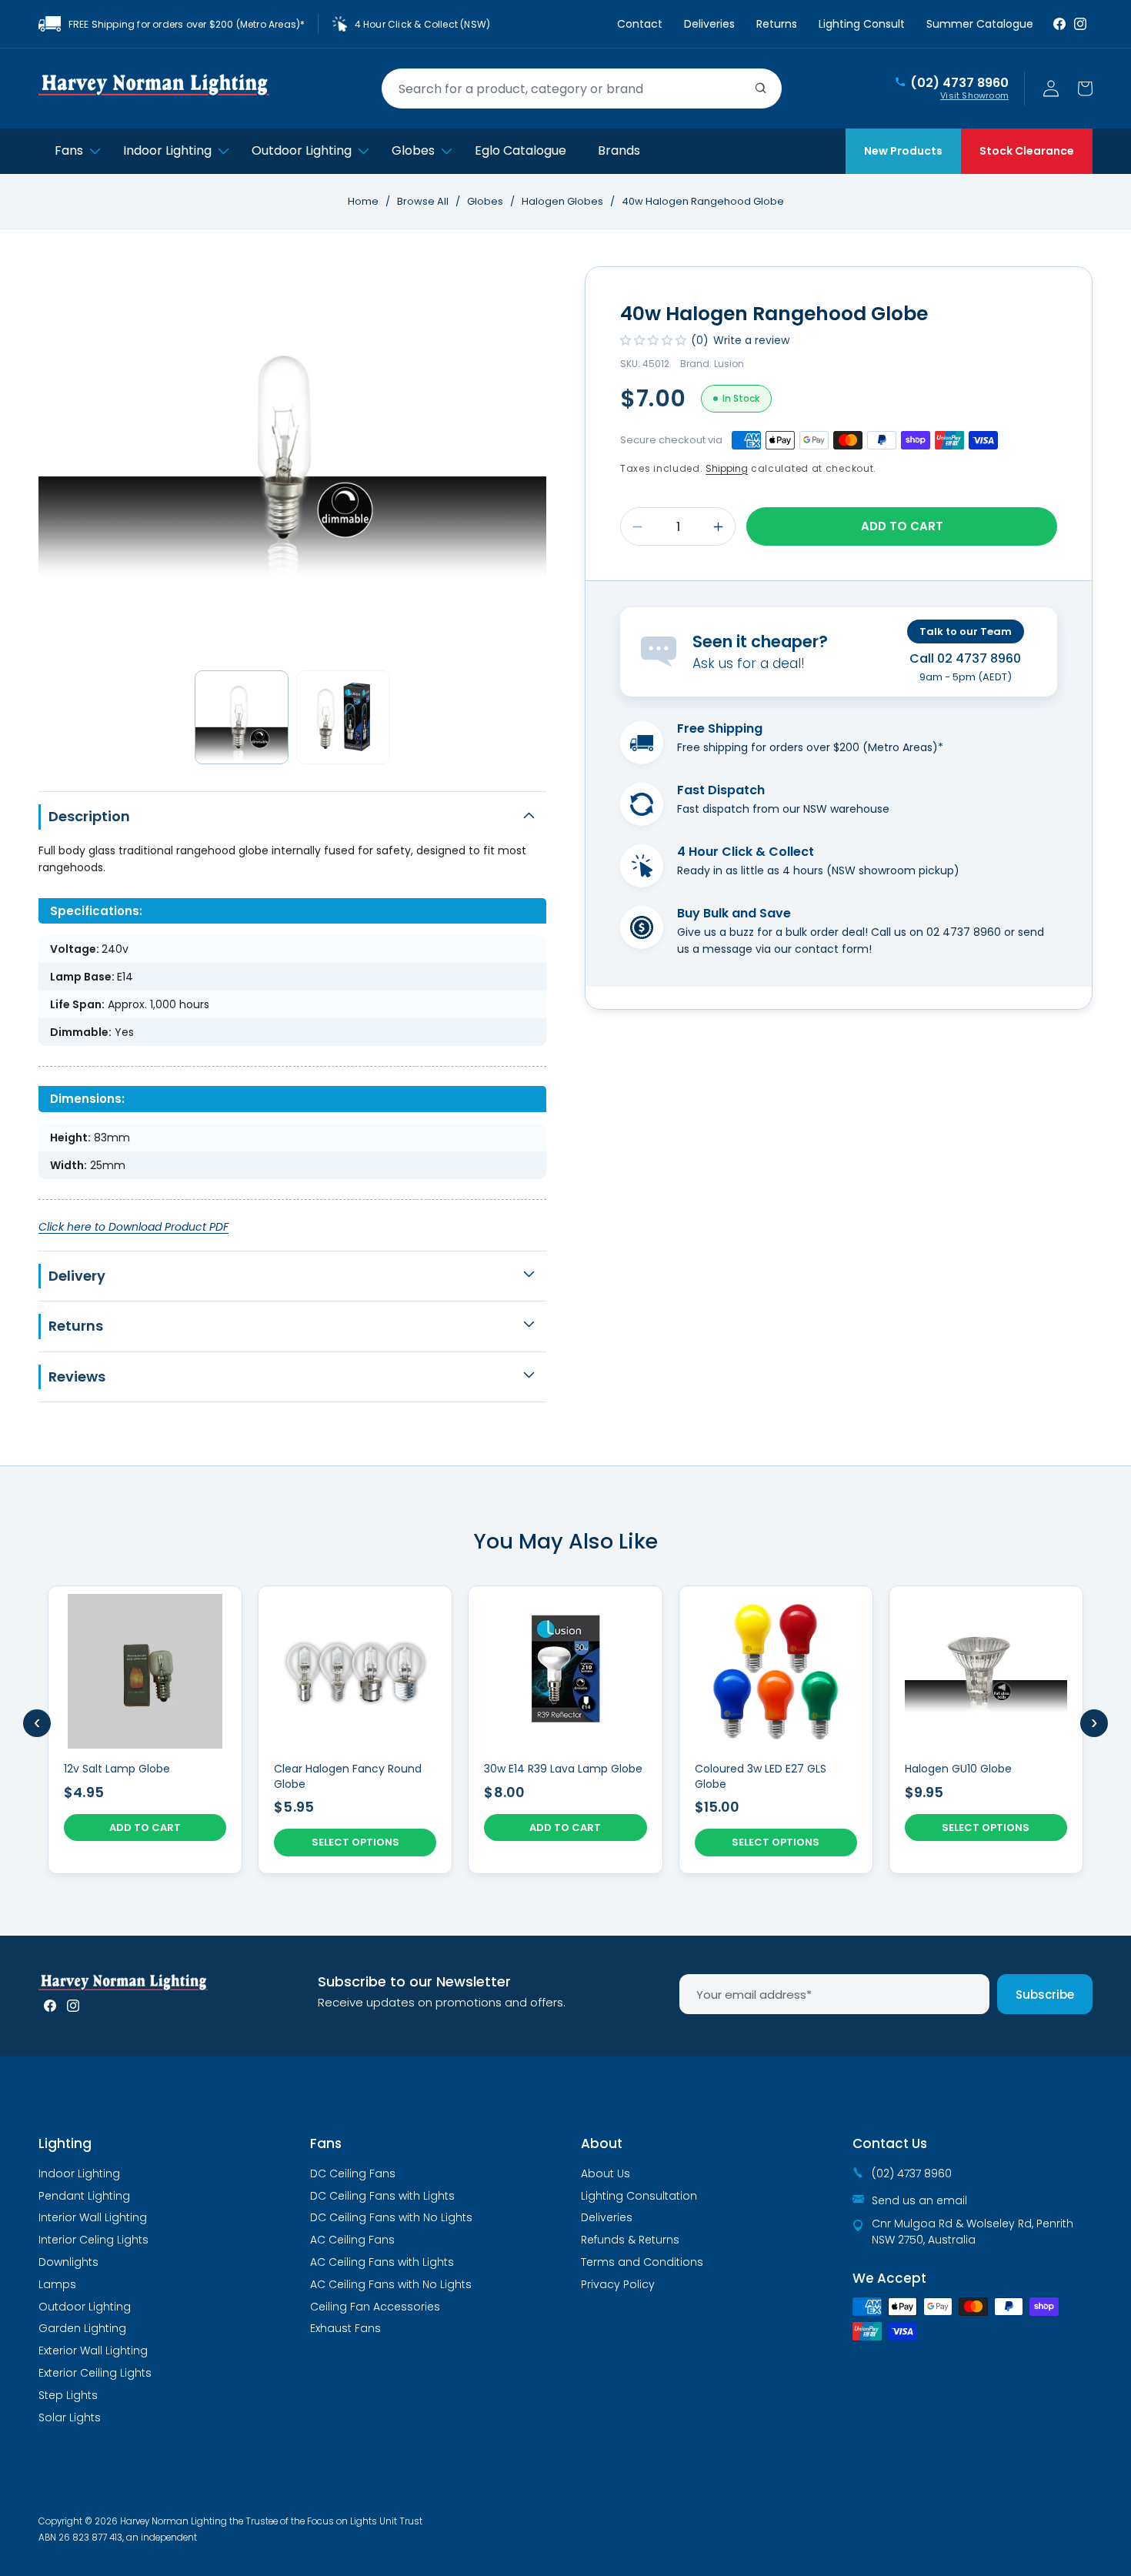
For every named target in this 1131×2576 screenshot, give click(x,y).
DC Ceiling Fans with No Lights (391, 2217)
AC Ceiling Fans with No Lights (391, 2284)
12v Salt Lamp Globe (117, 1769)
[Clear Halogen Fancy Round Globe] (355, 1730)
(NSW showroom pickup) (893, 870)
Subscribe (1045, 1995)
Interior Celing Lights (93, 2240)
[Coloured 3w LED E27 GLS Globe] (776, 1730)
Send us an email (919, 2200)
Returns (777, 24)
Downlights (68, 2262)
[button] (1085, 89)
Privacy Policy (618, 2284)
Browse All (423, 201)
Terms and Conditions (642, 2262)
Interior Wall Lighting (93, 2217)
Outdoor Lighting (85, 2307)
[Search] (761, 89)
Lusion (729, 364)
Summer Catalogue (980, 24)
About (602, 2143)
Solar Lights (70, 2417)
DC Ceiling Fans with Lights (382, 2196)
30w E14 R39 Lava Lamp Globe (563, 1769)
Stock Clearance (1027, 151)
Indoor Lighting (79, 2173)
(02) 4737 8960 (959, 83)
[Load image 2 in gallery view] (343, 717)
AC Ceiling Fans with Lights (382, 2262)
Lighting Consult (862, 24)
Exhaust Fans (345, 2328)
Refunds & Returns (630, 2240)
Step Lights (68, 2395)
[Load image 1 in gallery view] (242, 717)
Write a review (751, 340)
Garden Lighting (82, 2328)
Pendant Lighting (84, 2196)
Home (363, 201)
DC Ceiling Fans (353, 2173)
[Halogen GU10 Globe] (986, 1730)
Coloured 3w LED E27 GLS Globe (761, 1777)
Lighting (65, 2143)
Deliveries (709, 24)
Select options (355, 1842)
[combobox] (582, 89)
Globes (486, 201)
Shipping (727, 468)
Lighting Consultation (639, 2196)
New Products (903, 151)
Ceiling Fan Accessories (375, 2307)
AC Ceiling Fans (352, 2240)
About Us (606, 2173)
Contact (640, 24)
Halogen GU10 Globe (958, 1769)
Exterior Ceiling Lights (95, 2373)
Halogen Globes (564, 201)
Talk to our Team (966, 631)
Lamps (57, 2284)
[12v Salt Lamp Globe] (145, 1730)
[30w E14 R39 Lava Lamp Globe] (565, 1730)
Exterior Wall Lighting (93, 2350)
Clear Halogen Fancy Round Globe (348, 1777)
